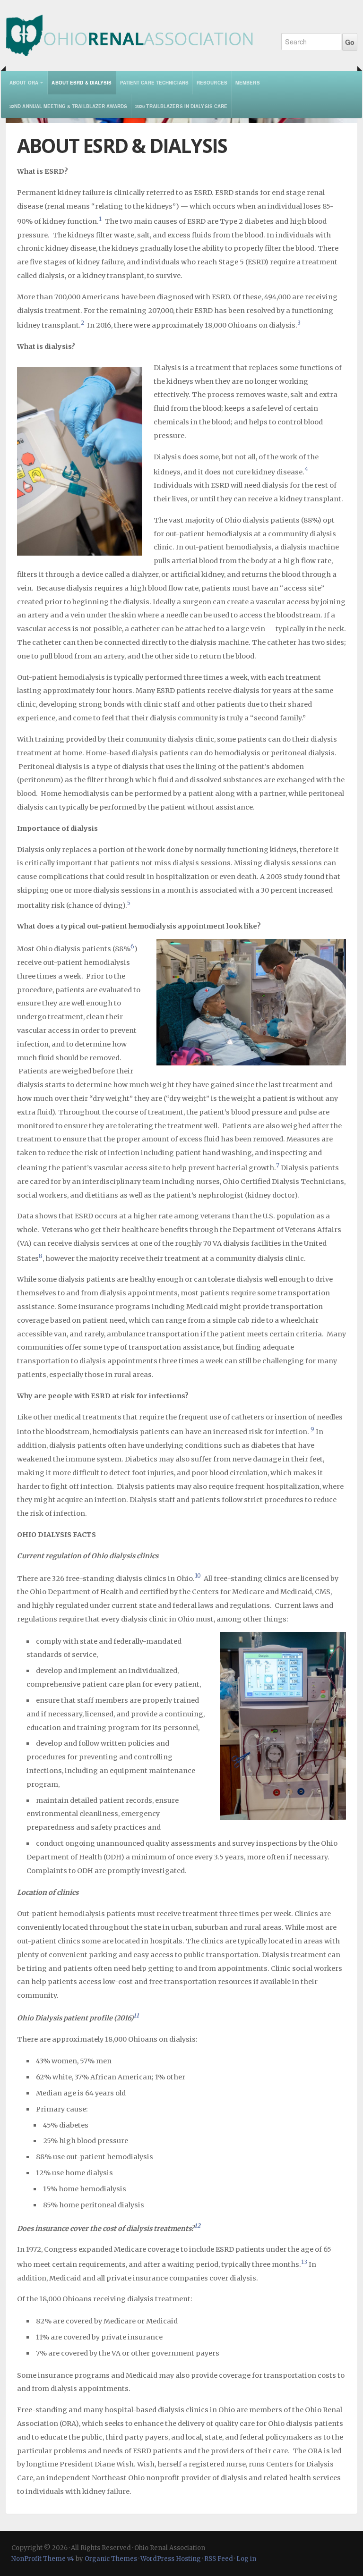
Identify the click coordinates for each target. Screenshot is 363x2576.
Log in (246, 2559)
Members (248, 83)
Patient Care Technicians (154, 83)
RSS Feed (219, 2559)
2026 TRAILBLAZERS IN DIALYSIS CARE (181, 106)
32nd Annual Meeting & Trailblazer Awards (68, 106)
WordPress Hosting (171, 2559)
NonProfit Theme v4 (43, 2559)
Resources (212, 83)
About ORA (24, 83)
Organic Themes (111, 2559)
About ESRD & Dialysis (82, 83)
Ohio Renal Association (136, 28)
